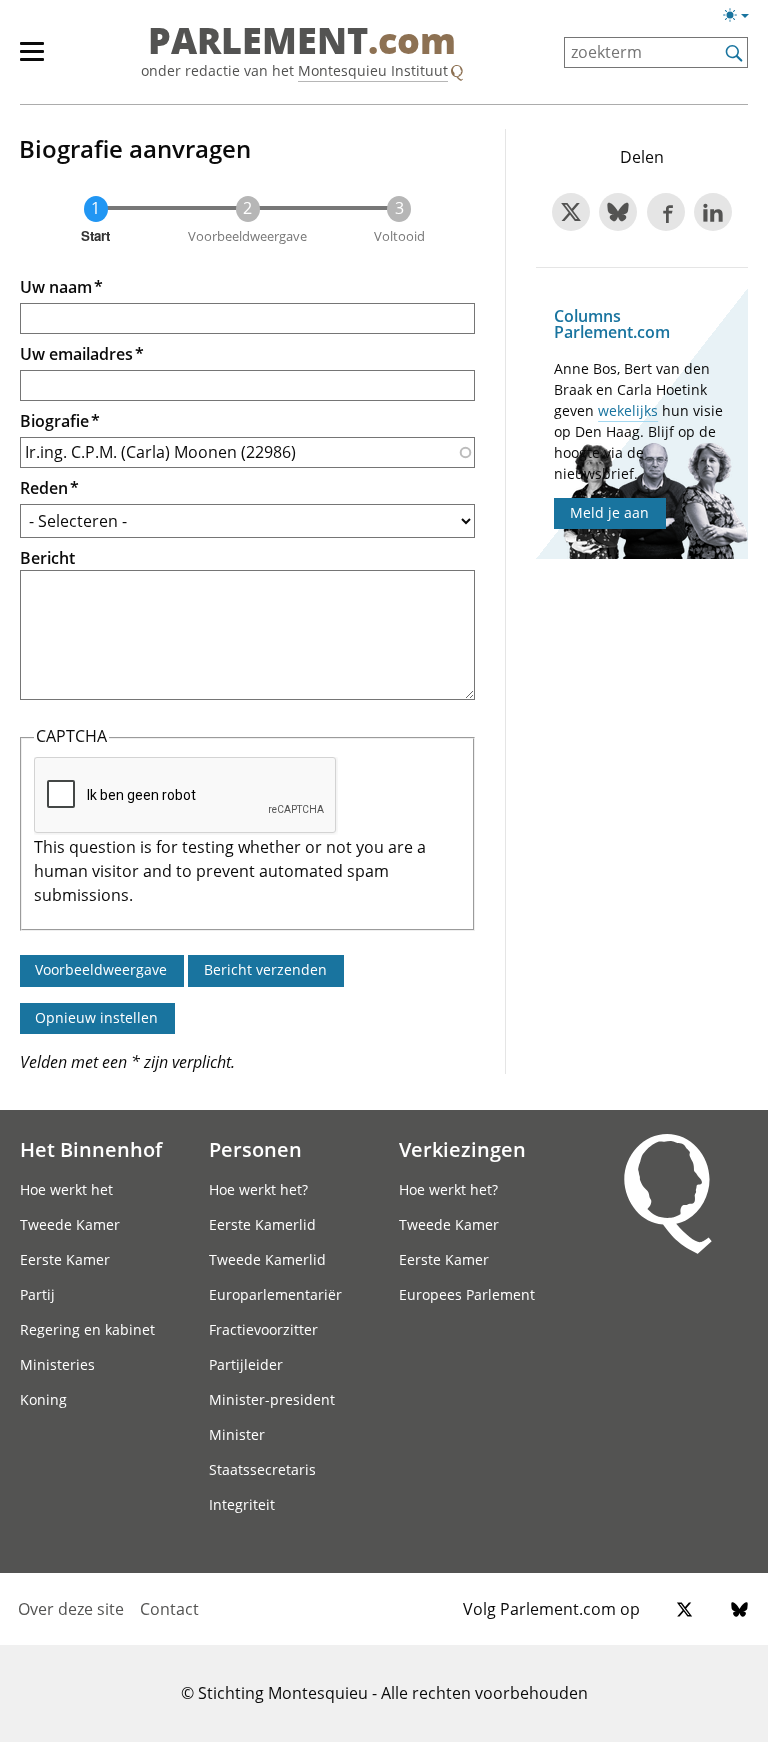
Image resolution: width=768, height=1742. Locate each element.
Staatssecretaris (262, 1469)
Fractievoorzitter (263, 1329)
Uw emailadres (76, 354)
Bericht (47, 558)
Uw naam (56, 287)
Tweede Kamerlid (267, 1259)
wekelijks (628, 410)
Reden (44, 488)
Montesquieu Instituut (373, 70)
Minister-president (272, 1399)
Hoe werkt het (66, 1189)
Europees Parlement (467, 1294)
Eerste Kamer (65, 1259)
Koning (43, 1399)
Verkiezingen (462, 1149)
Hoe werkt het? (258, 1189)
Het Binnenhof (91, 1149)
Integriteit (242, 1504)
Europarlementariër (275, 1294)
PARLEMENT (302, 42)
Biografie (54, 421)
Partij (37, 1294)
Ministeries (57, 1364)
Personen (255, 1149)
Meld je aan (609, 512)
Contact (169, 1609)
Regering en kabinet (87, 1329)
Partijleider (246, 1364)
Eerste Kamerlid (262, 1224)
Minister (237, 1434)
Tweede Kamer (70, 1224)
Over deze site (71, 1609)
